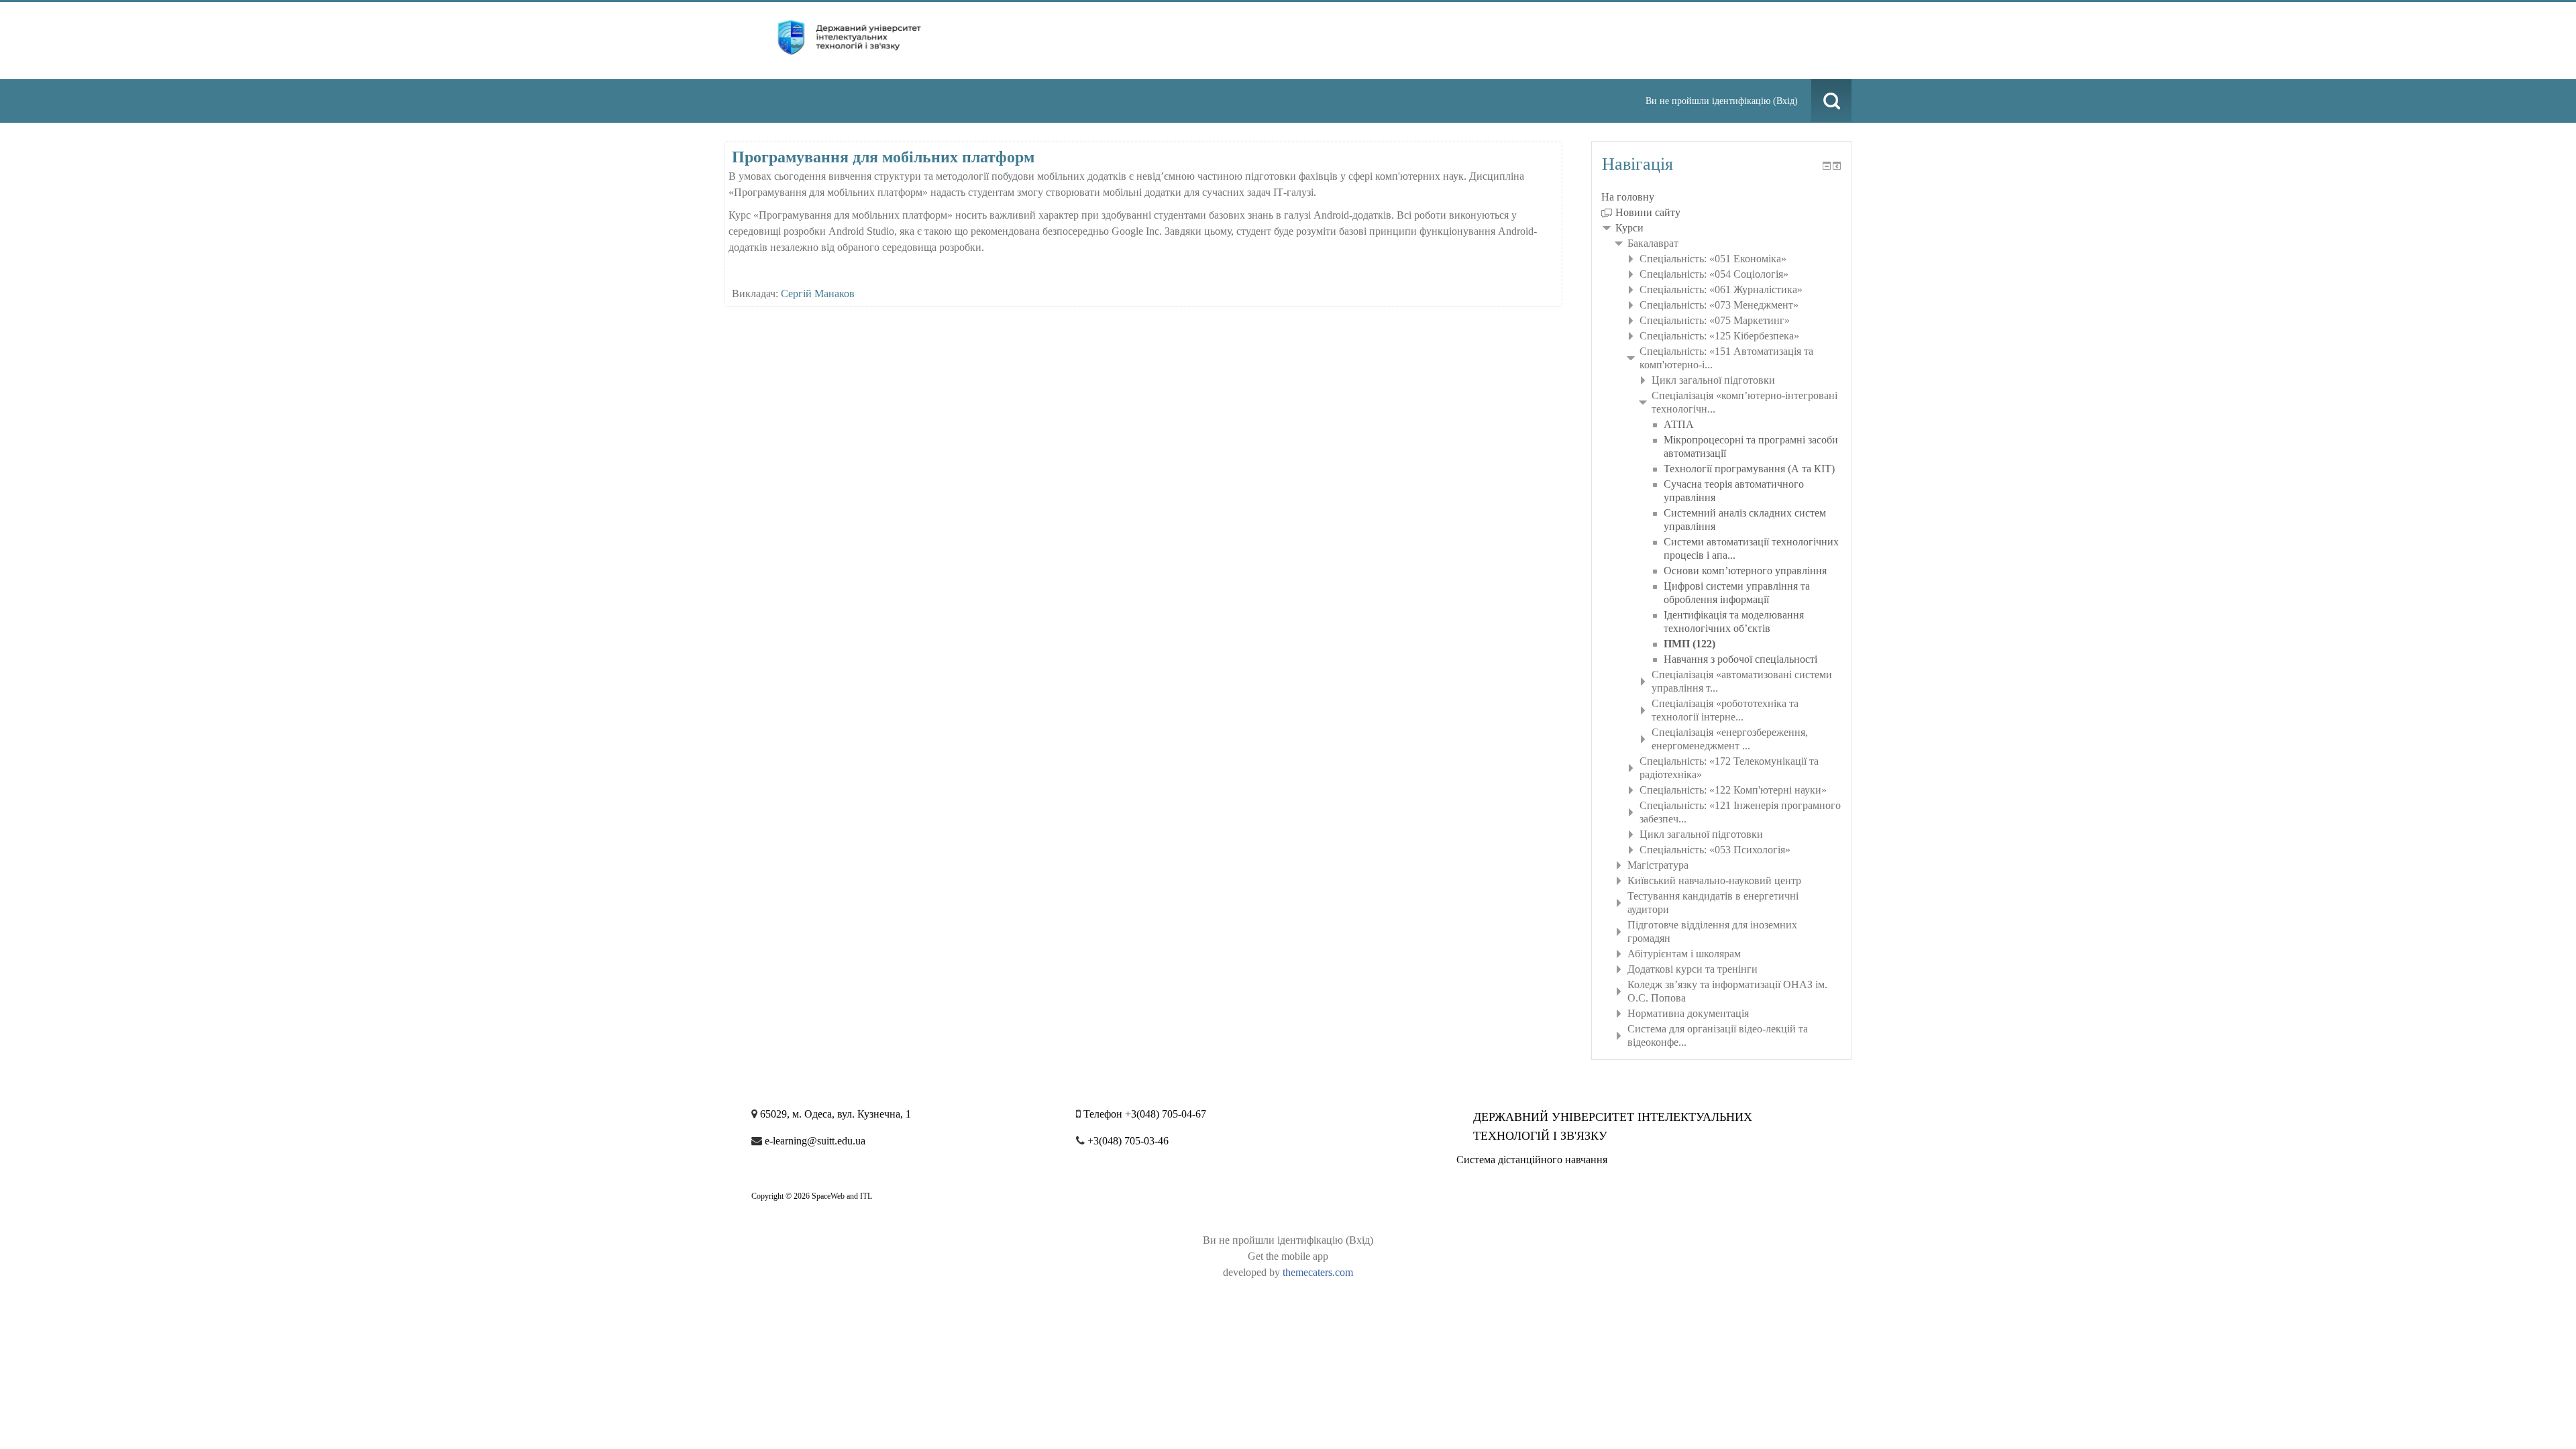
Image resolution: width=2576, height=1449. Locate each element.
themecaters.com (1318, 1272)
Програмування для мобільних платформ (883, 157)
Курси (1629, 228)
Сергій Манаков (818, 293)
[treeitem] (1721, 197)
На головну (1628, 197)
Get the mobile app (1288, 1256)
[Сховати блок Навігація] (1827, 166)
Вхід (1785, 101)
